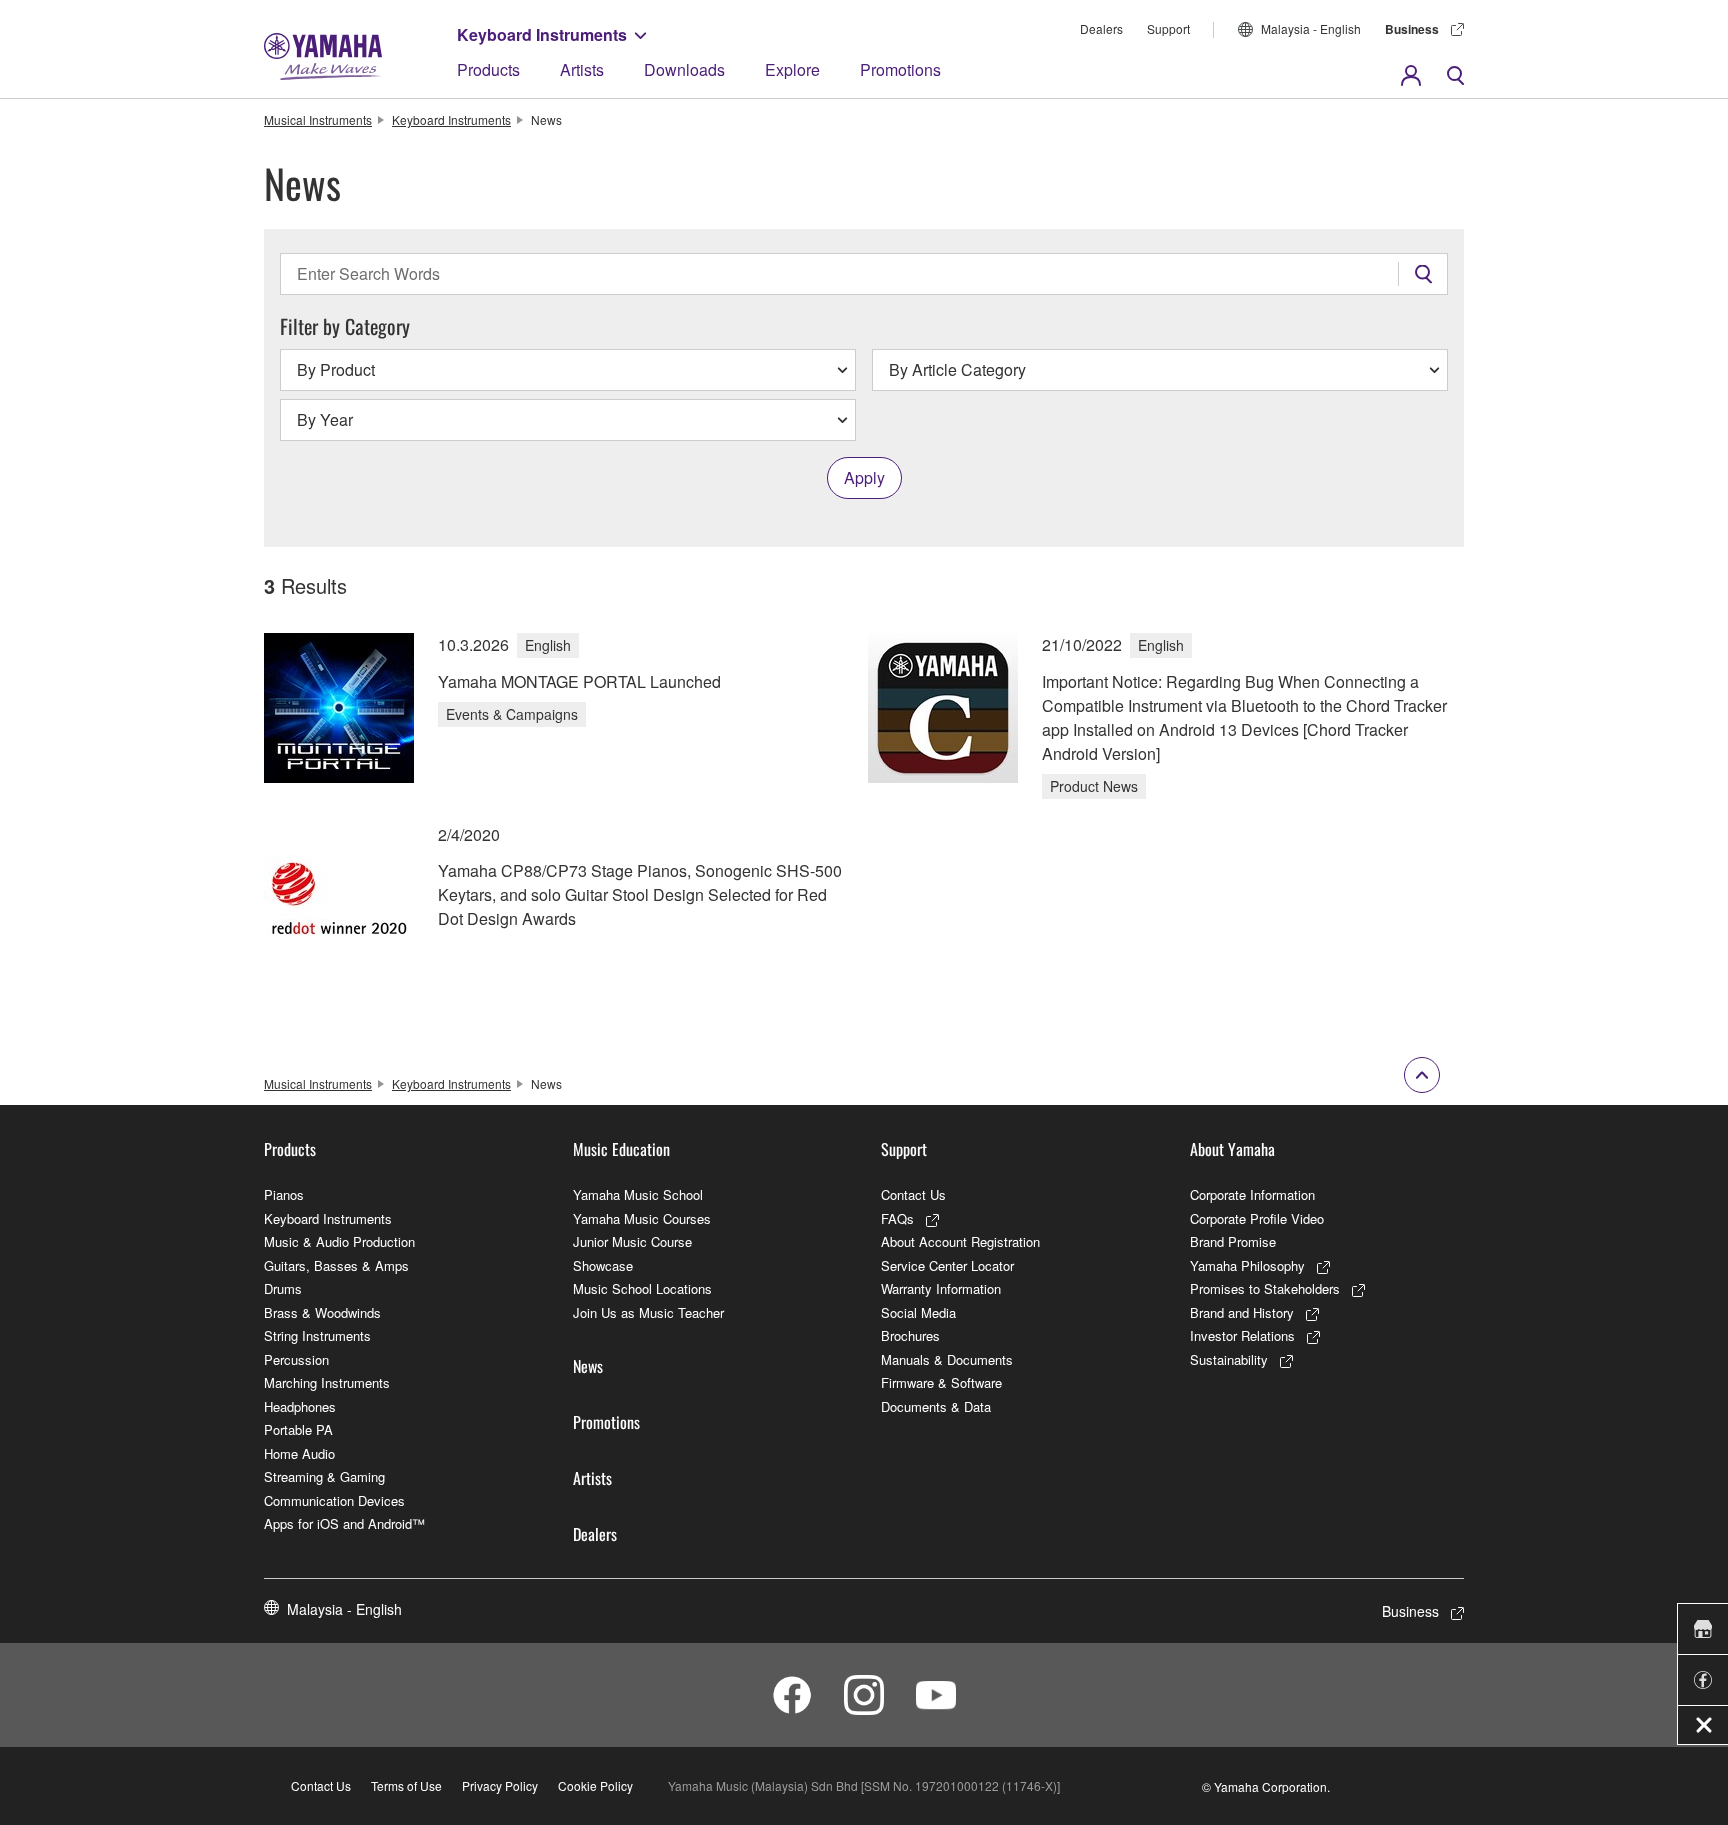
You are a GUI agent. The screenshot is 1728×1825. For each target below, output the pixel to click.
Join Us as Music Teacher (648, 1312)
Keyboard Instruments (542, 34)
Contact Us (913, 1194)
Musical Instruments (318, 119)
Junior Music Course (632, 1241)
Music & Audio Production (339, 1241)
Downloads (684, 69)
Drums (283, 1288)
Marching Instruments (327, 1382)
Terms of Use (406, 1785)
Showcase (603, 1265)
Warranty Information (941, 1288)
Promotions (900, 69)
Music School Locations (642, 1288)
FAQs (897, 1218)
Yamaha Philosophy (1247, 1265)
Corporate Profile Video (1257, 1218)
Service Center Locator (947, 1265)
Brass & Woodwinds (322, 1312)
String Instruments (317, 1335)
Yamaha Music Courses (642, 1218)
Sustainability (1229, 1359)
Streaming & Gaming (324, 1476)
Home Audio (299, 1453)
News (588, 1366)
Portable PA (298, 1429)
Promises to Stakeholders (1265, 1288)
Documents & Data (936, 1406)
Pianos (284, 1194)
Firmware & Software (941, 1382)
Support (1168, 28)
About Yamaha (1232, 1149)
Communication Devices (334, 1500)
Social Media (918, 1312)
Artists (582, 69)
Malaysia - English (1311, 28)
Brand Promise (1233, 1241)
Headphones (300, 1406)
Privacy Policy (500, 1785)
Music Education (621, 1149)
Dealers (1101, 28)
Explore (792, 69)
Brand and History (1242, 1312)
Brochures (910, 1335)
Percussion (296, 1359)
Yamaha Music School (638, 1194)
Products (488, 69)
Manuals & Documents (947, 1359)
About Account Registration (960, 1241)
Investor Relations (1242, 1335)
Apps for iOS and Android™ (344, 1523)
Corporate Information (1252, 1194)
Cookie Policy (595, 1785)
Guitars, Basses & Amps (336, 1265)
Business (1412, 29)
